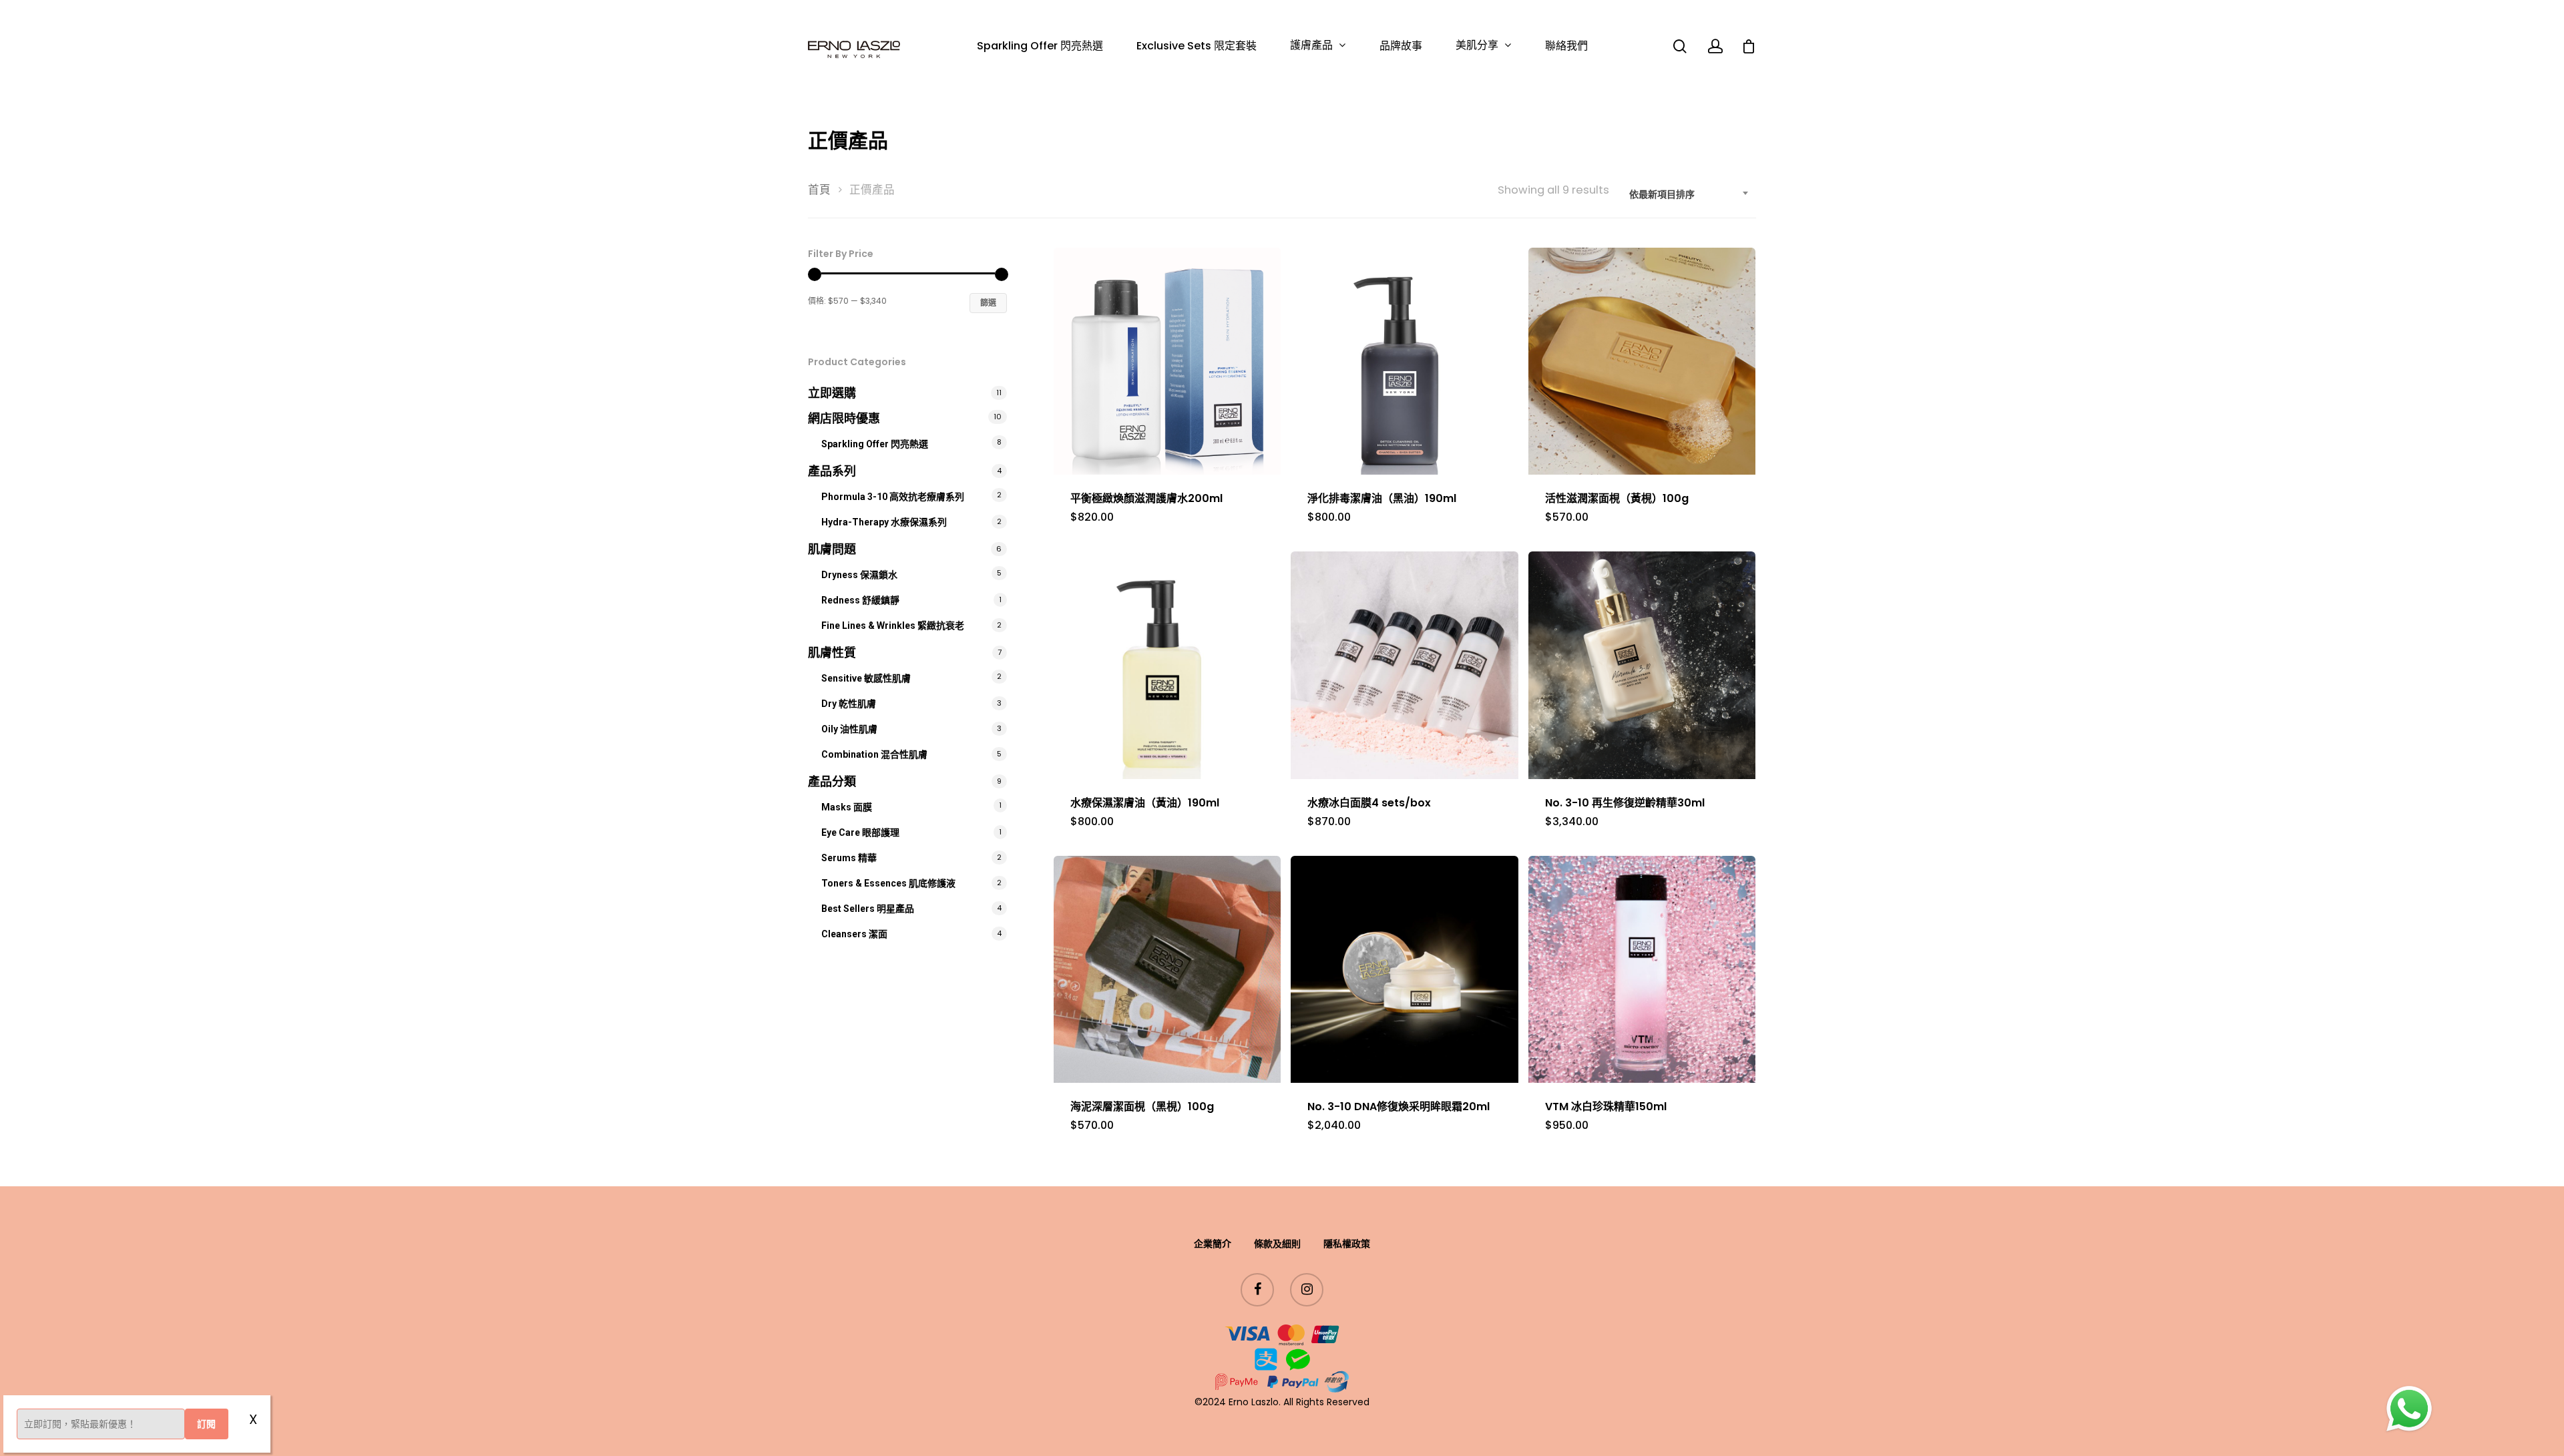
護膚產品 (1311, 46)
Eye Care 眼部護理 (860, 832)
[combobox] (1689, 194)
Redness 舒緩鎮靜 (860, 600)
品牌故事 (1401, 46)
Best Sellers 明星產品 (868, 909)
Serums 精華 (849, 858)
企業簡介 (1213, 1244)
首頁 (819, 190)
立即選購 (832, 393)
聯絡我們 (1566, 46)
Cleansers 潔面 (854, 934)
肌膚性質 (832, 653)
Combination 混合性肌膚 (874, 754)
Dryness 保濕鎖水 (859, 575)
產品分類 (832, 781)
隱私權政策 (1347, 1244)
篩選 (988, 303)
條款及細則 (1277, 1244)
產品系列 (832, 471)
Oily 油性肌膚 (849, 729)
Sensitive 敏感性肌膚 (866, 678)
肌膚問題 (832, 549)
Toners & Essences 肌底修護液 (888, 883)
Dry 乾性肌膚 (849, 704)
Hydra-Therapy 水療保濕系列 (884, 522)
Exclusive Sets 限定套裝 (1197, 46)
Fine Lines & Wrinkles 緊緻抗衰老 (893, 626)
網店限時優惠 (844, 418)
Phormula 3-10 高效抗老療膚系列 (893, 497)
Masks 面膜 (847, 807)
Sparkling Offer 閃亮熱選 (1040, 46)
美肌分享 (1477, 46)
